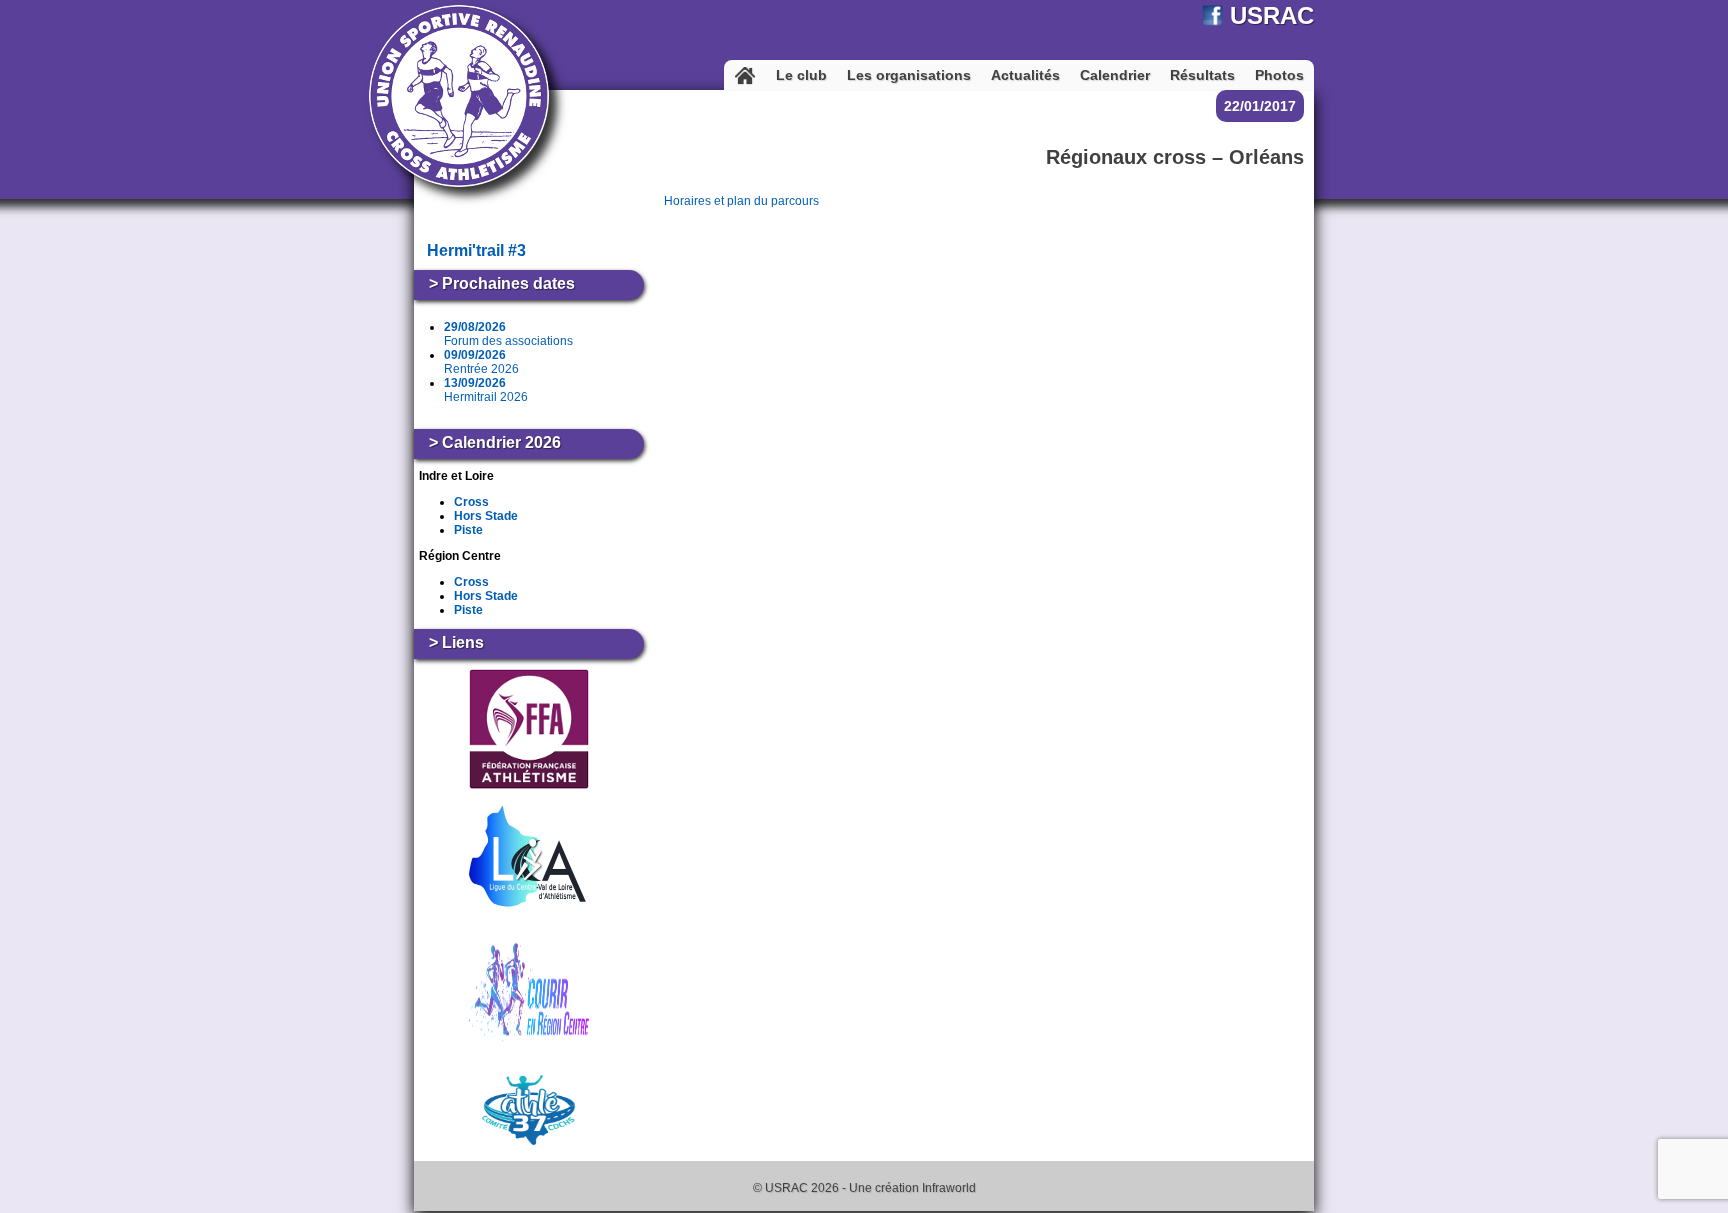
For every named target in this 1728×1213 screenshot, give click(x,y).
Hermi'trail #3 (476, 250)
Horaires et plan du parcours (741, 201)
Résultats (1202, 75)
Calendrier (1115, 75)
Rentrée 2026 (481, 362)
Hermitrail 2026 (486, 390)
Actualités (1025, 75)
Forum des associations (508, 334)
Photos (1279, 75)
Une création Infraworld (912, 1188)
